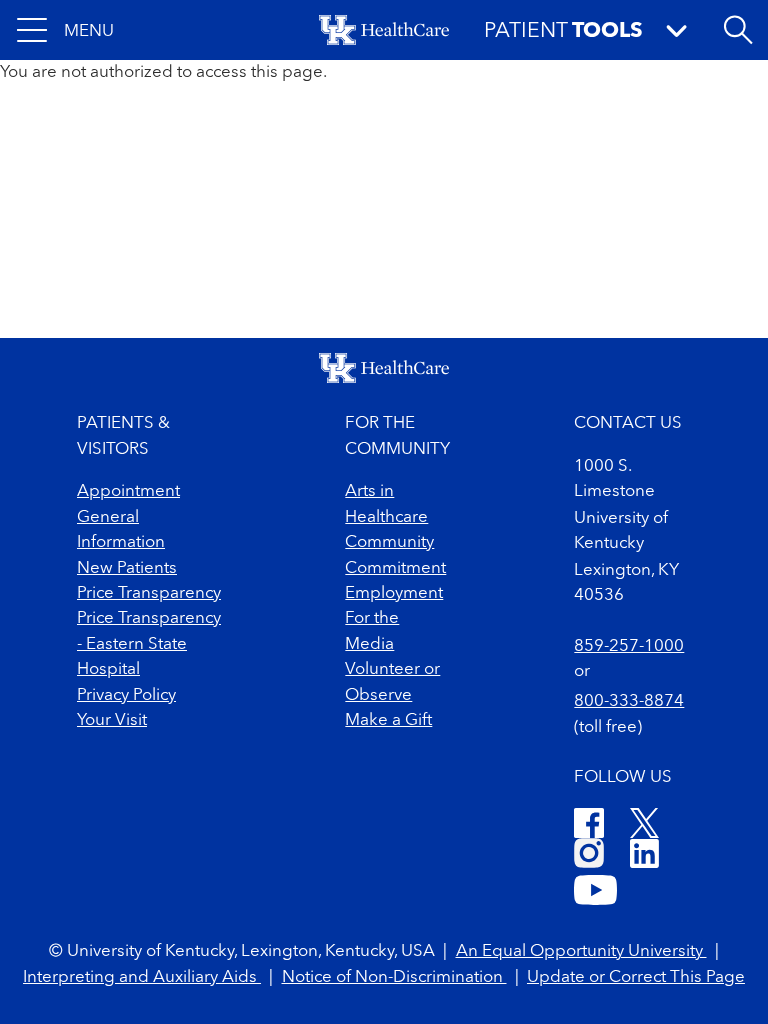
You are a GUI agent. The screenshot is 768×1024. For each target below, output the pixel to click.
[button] (65, 30)
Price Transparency (149, 593)
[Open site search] (738, 30)
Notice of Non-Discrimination (394, 977)
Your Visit (112, 720)
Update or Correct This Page (636, 977)
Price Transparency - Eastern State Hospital (149, 644)
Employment (394, 593)
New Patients (127, 568)
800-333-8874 (629, 701)
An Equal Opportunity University (581, 951)
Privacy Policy (126, 695)
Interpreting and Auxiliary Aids (142, 977)
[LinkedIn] (644, 856)
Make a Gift (388, 720)
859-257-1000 (629, 646)
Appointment (128, 491)
